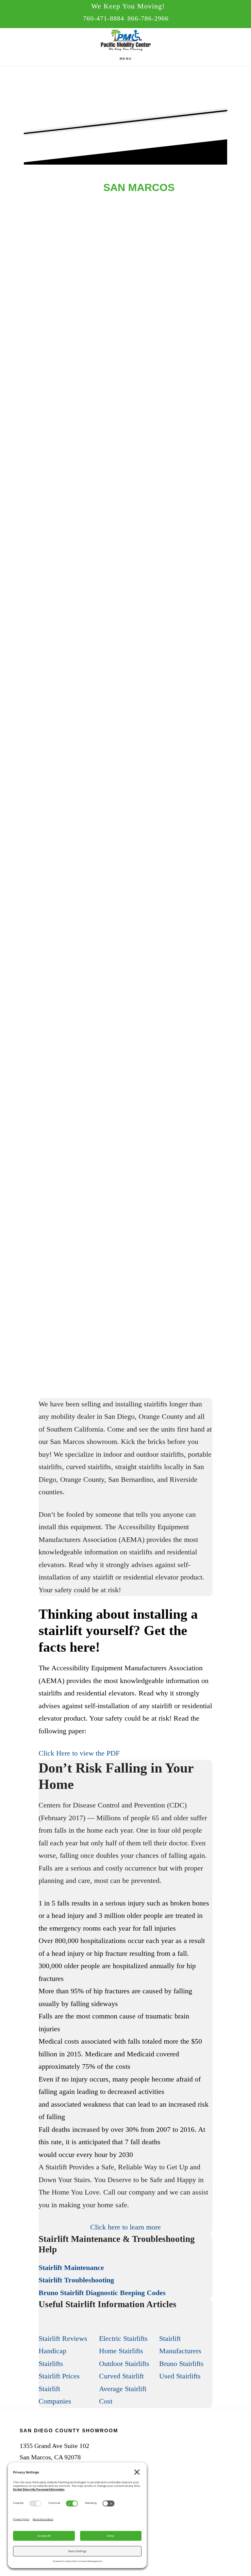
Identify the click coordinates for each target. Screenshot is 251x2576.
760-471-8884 (104, 18)
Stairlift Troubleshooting (76, 2280)
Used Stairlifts (180, 2376)
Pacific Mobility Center (125, 41)
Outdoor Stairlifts (124, 2364)
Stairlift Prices (59, 2376)
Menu (126, 59)
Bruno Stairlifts (181, 2364)
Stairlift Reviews (63, 2338)
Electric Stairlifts (123, 2338)
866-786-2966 (148, 18)
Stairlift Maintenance (71, 2268)
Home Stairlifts (121, 2351)
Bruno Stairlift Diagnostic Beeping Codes (102, 2293)
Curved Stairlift (121, 2376)
